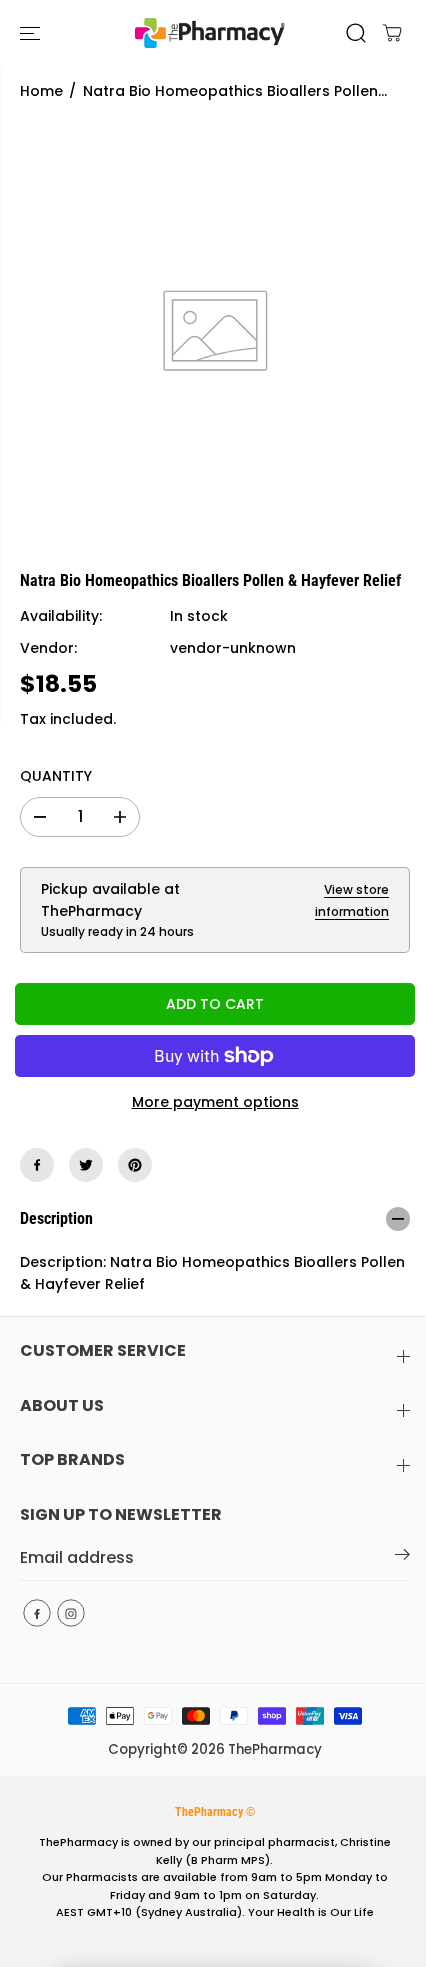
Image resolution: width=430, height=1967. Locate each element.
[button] (32, 33)
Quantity (56, 776)
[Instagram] (71, 1613)
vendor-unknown (233, 648)
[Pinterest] (135, 1165)
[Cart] (392, 33)
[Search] (356, 33)
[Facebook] (37, 1165)
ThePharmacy (275, 1749)
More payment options (215, 1102)
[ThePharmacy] (210, 33)
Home (41, 91)
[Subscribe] (402, 1558)
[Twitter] (86, 1165)
